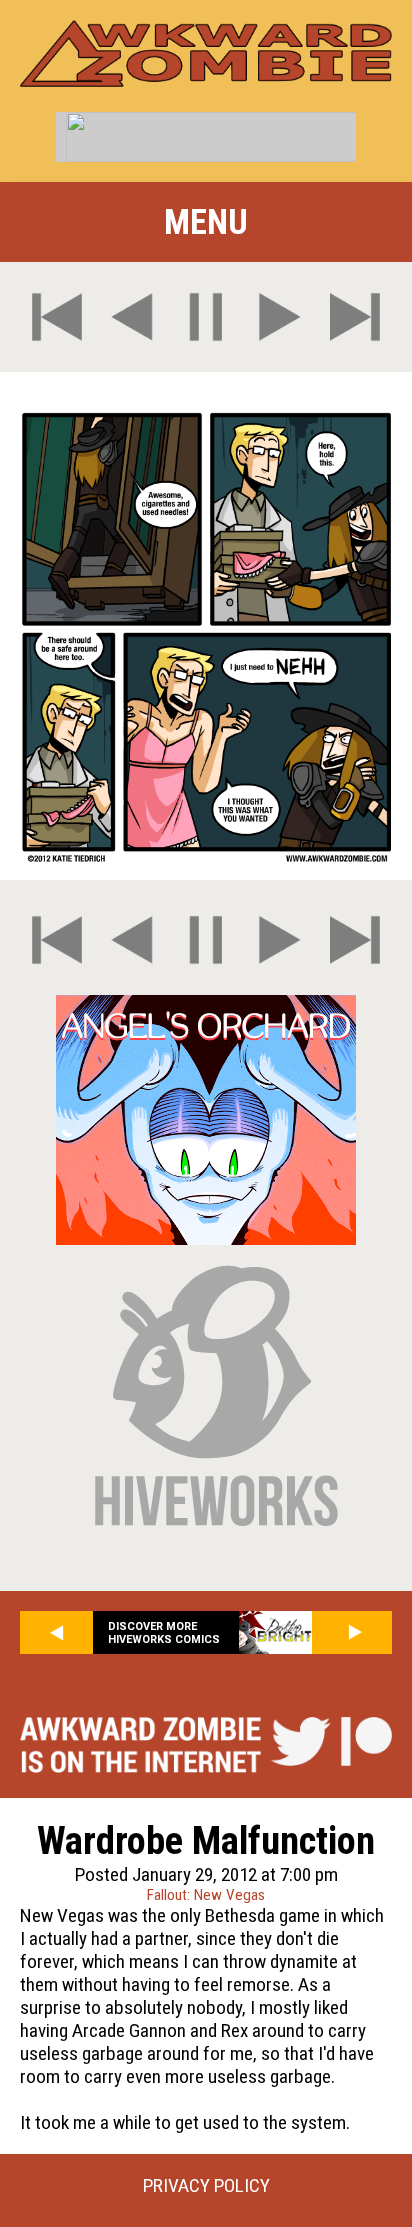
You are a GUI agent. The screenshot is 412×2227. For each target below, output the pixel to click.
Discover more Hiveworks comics (164, 1633)
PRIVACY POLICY (206, 2185)
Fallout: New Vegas (206, 1895)
